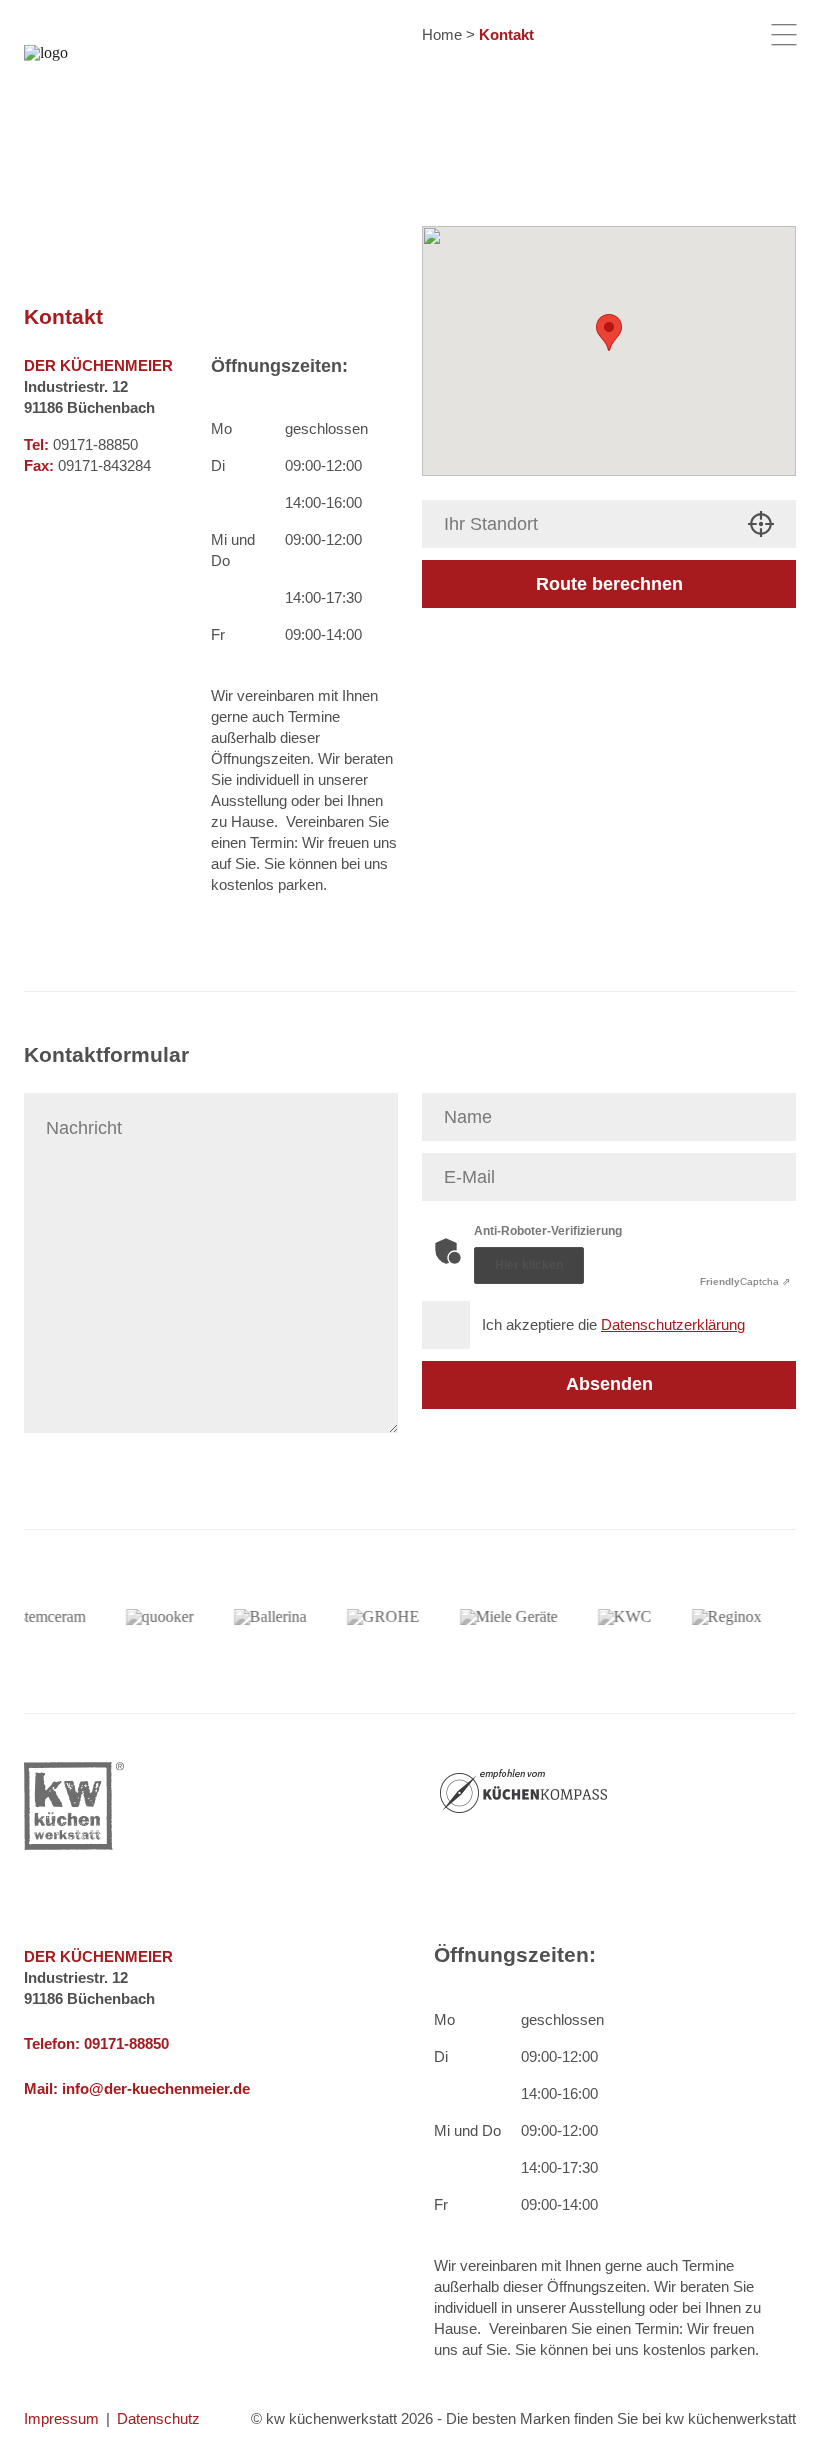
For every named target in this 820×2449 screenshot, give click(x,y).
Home (442, 34)
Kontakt (506, 34)
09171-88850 (126, 2043)
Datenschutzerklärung (673, 1324)
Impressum (61, 2418)
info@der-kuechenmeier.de (156, 2088)
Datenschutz (158, 2418)
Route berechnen (609, 584)
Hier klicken (529, 1265)
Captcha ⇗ (745, 1281)
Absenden (609, 1384)
